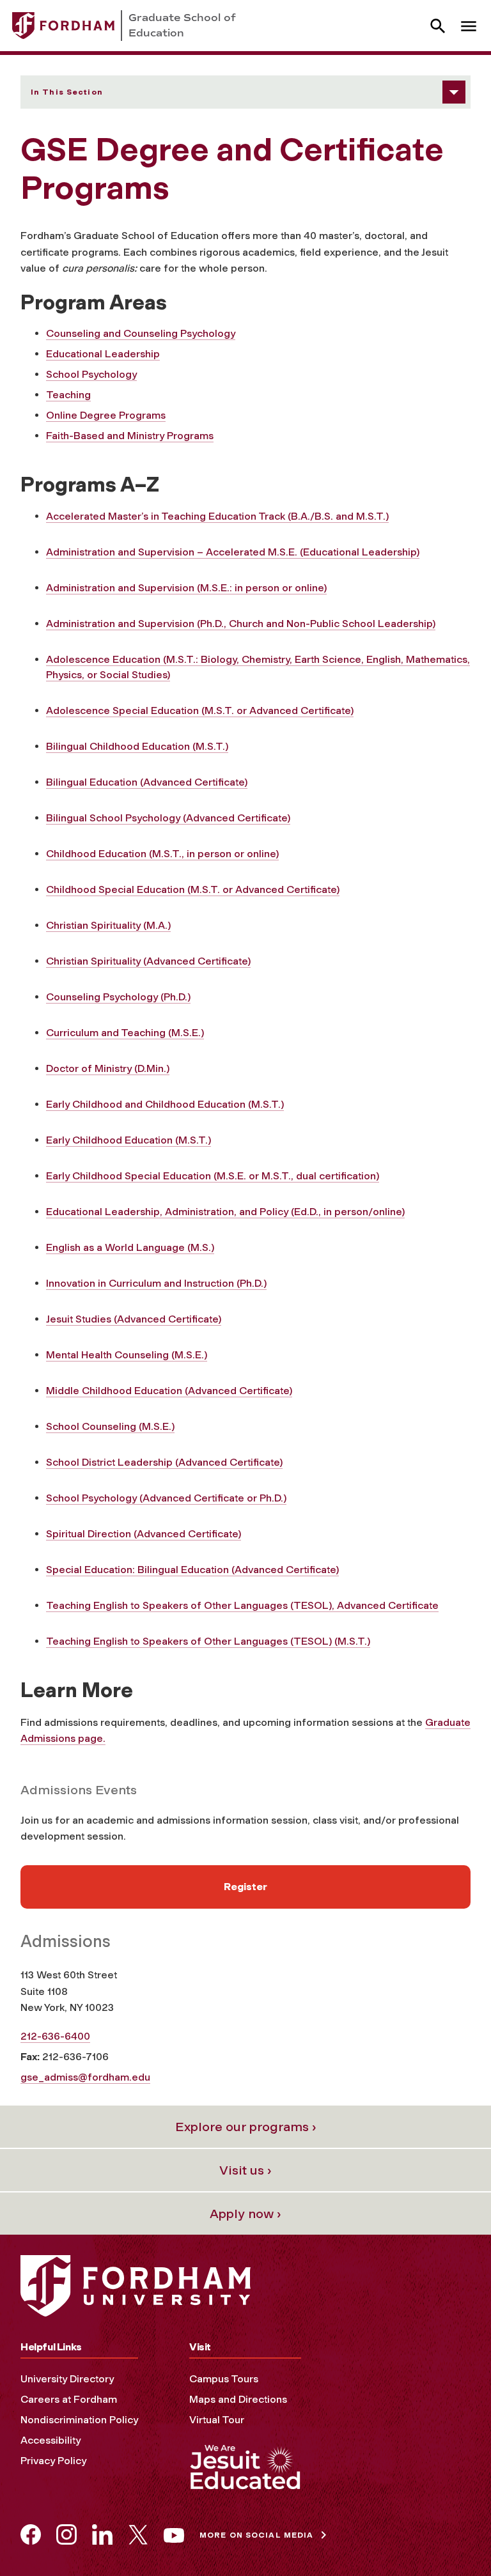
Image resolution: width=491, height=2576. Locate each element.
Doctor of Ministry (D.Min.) (108, 1068)
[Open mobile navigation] (469, 26)
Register (245, 1887)
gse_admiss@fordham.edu (85, 2077)
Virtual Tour (217, 2420)
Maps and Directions (238, 2399)
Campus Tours (224, 2379)
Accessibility (51, 2440)
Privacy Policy (53, 2461)
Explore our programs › (246, 2127)
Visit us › (245, 2170)
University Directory (67, 2379)
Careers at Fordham (69, 2399)
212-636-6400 (55, 2036)
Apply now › (245, 2214)
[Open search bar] (438, 26)
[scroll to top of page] (453, 2538)
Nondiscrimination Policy (79, 2420)
